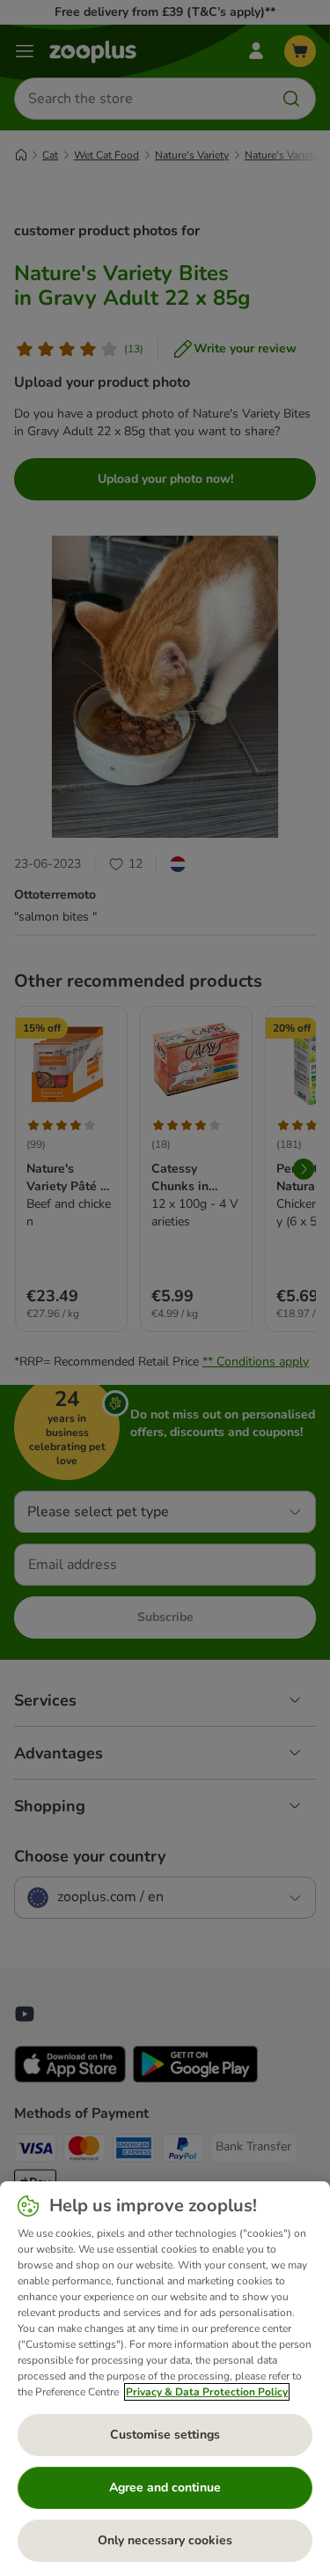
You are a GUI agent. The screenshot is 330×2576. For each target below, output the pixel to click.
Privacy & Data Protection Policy (207, 2392)
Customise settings (165, 2435)
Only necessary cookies (165, 2540)
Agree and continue (165, 2487)
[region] (165, 2379)
